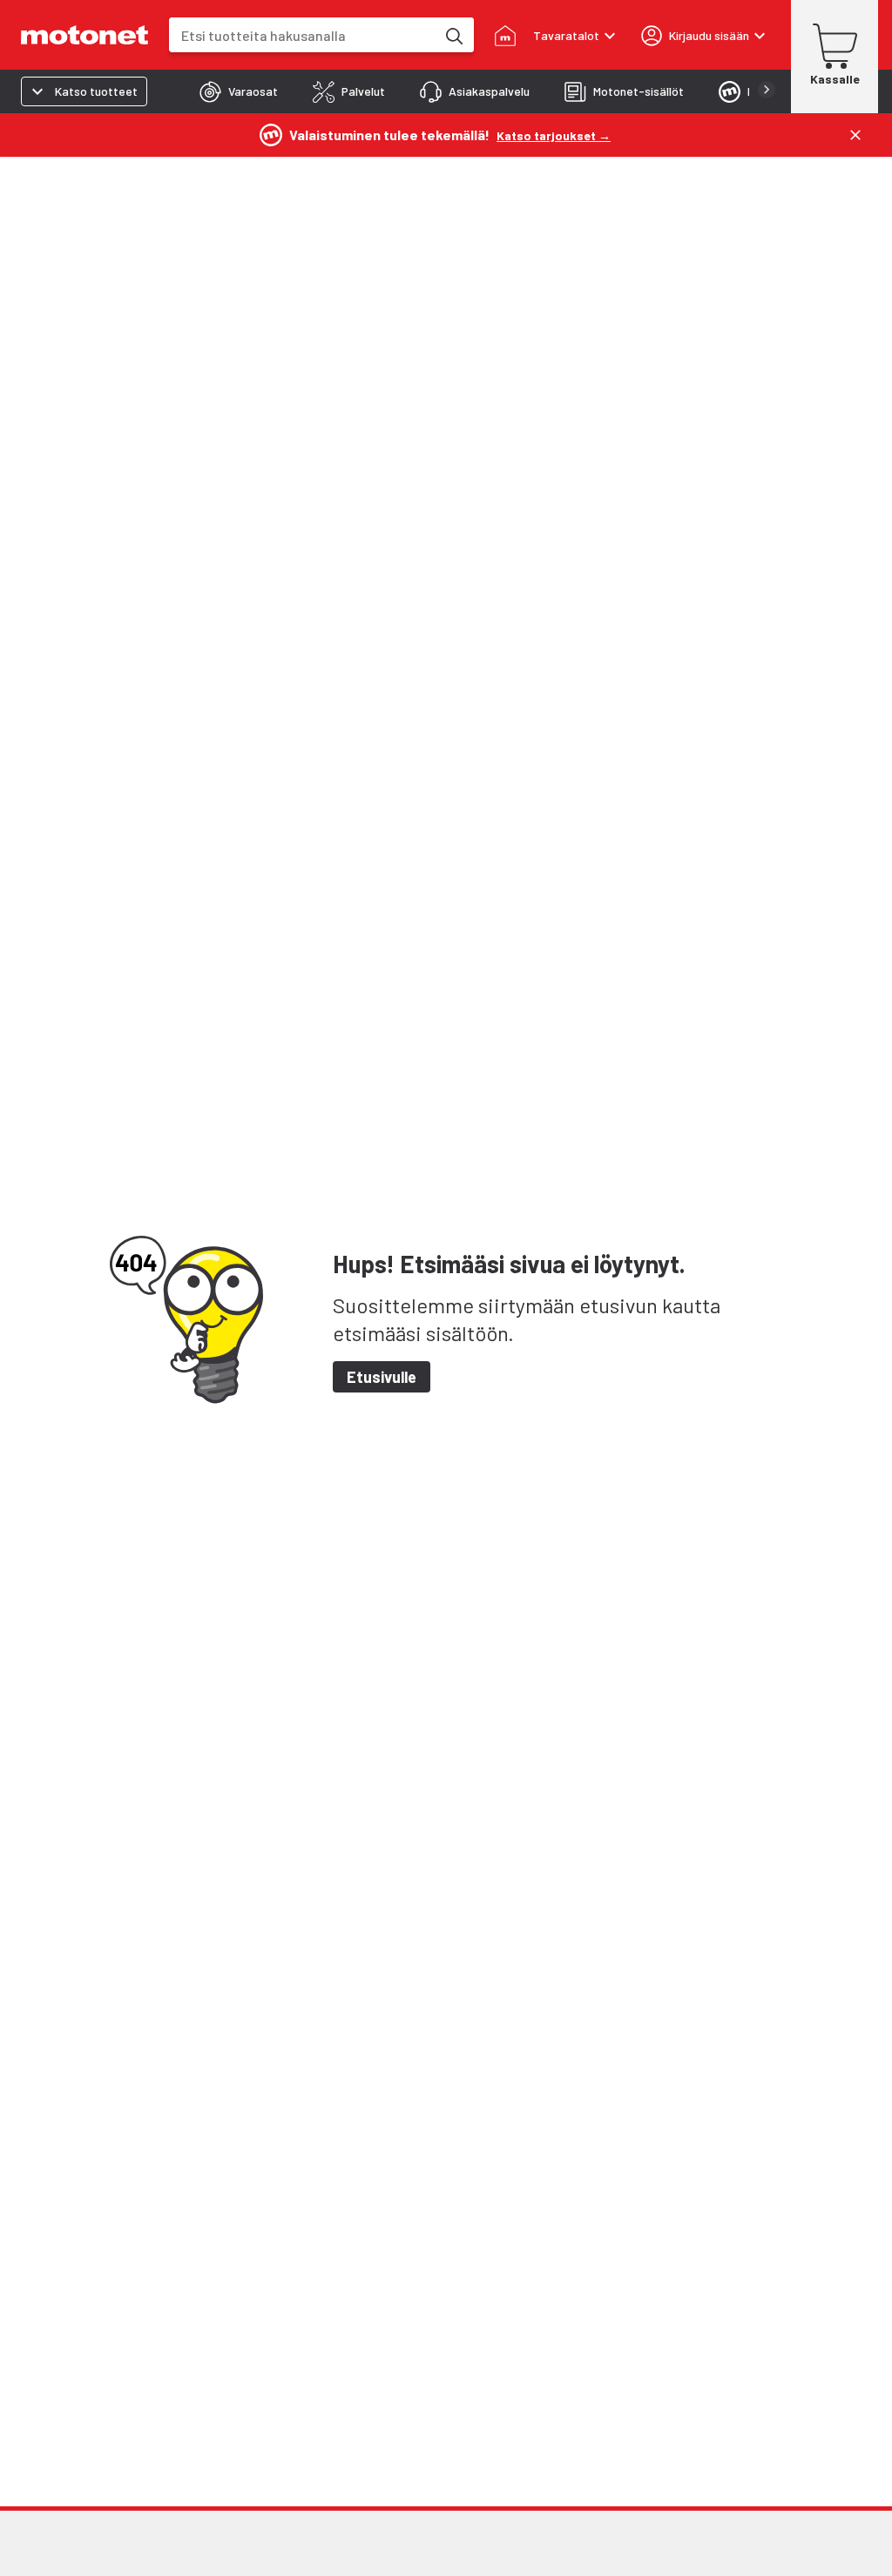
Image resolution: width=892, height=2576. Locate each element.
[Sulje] (855, 135)
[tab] (239, 91)
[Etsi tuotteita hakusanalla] (453, 35)
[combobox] (302, 35)
